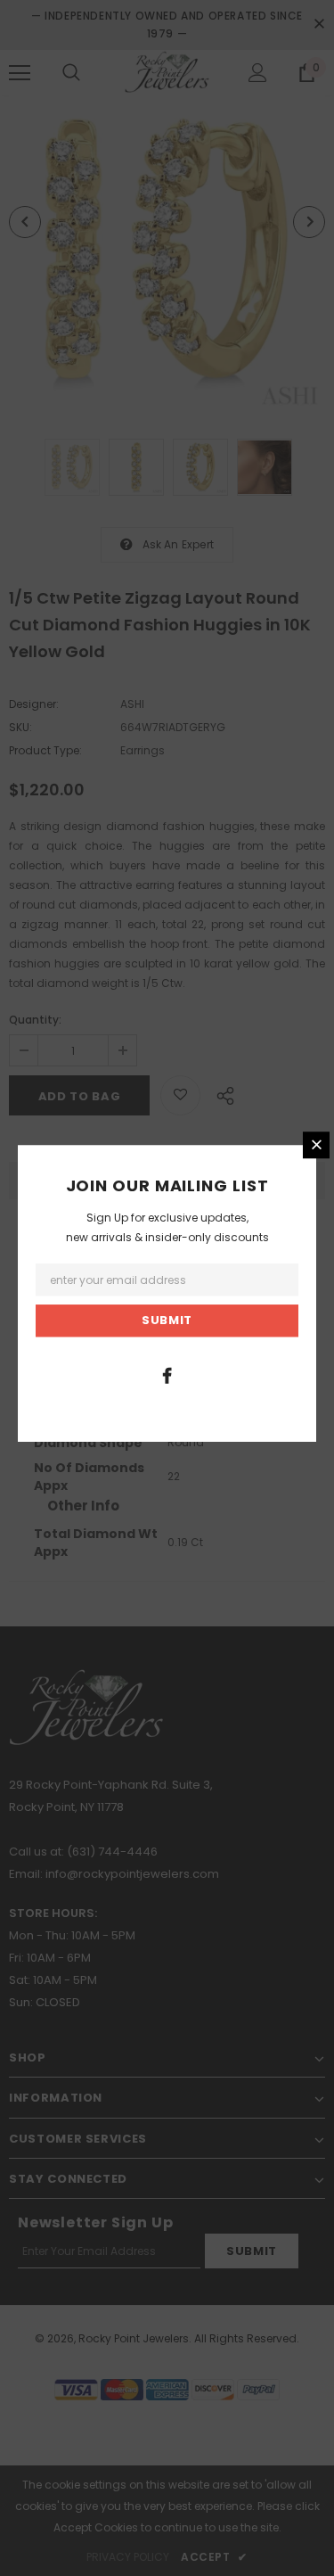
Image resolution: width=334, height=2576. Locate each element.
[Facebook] (167, 1375)
